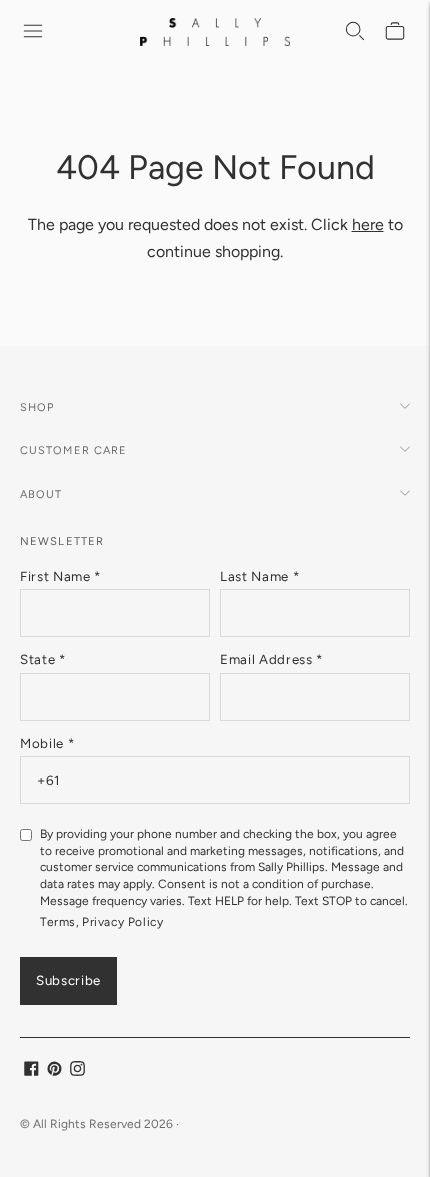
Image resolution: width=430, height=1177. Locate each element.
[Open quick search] (356, 32)
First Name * (60, 576)
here (368, 224)
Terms (58, 922)
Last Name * (259, 576)
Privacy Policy (122, 922)
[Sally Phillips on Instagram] (77, 1071)
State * (43, 659)
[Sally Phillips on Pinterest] (54, 1071)
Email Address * (271, 659)
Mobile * (47, 743)
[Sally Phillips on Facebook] (31, 1071)
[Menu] (34, 32)
